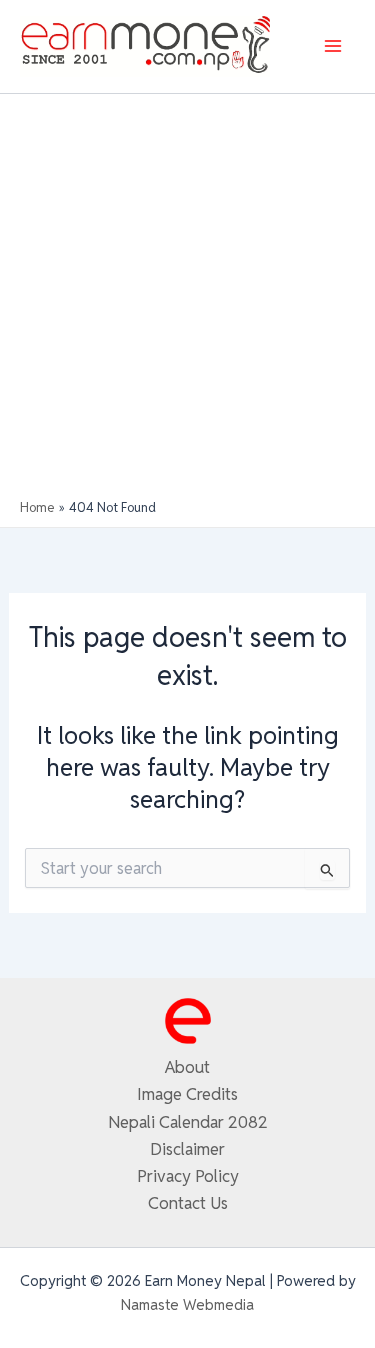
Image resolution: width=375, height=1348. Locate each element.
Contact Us (188, 1203)
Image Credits (187, 1094)
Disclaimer (187, 1149)
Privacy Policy (188, 1176)
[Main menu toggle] (332, 46)
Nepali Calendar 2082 (188, 1122)
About (187, 1067)
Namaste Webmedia (187, 1304)
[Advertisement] (187, 301)
